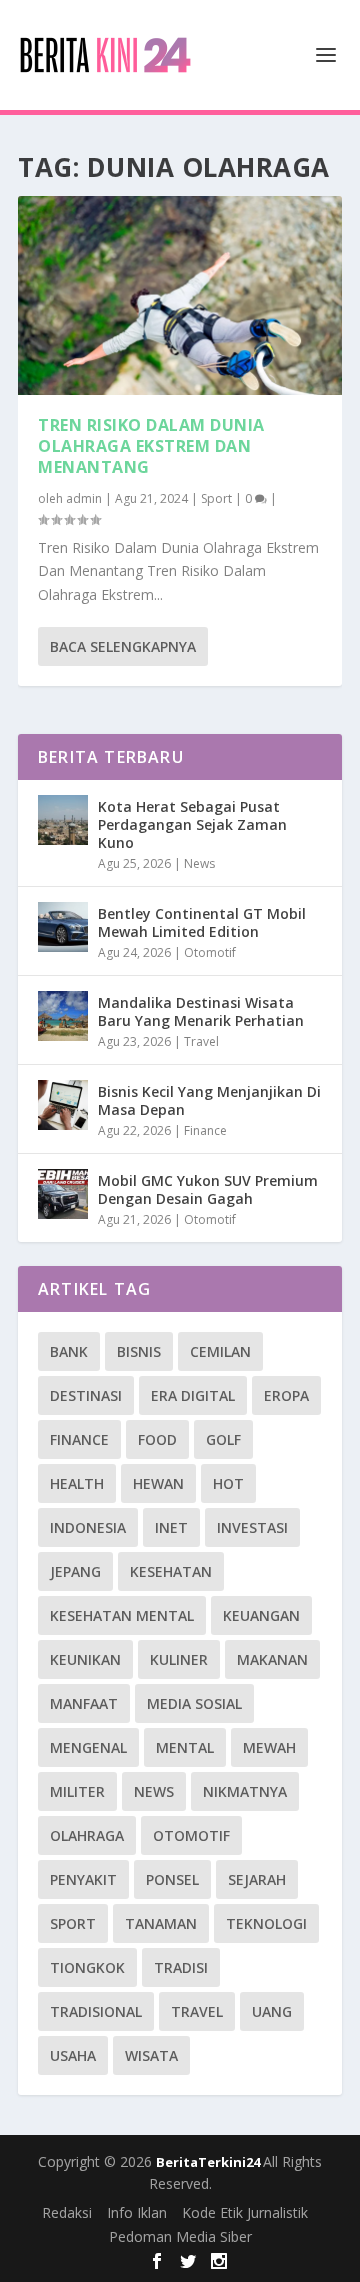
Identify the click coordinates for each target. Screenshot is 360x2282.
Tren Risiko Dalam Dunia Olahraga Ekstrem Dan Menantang (151, 446)
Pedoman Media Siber (180, 2236)
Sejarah (257, 1879)
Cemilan (220, 1351)
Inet (171, 1527)
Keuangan (261, 1615)
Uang (272, 2011)
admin (84, 498)
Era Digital (193, 1395)
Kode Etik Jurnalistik (245, 2212)
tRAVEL (197, 2011)
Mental (185, 1747)
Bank (69, 1351)
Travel (201, 1041)
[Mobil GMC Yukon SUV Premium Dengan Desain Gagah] (63, 1194)
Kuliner (179, 1659)
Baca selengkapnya (123, 646)
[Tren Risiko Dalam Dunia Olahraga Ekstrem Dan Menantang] (180, 295)
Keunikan (85, 1659)
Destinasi (86, 1395)
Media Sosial (194, 1703)
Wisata (151, 2055)
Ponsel (172, 1879)
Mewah (269, 1747)
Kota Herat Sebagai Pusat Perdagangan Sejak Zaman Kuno (192, 824)
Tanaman (161, 1923)
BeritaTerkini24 (209, 2162)
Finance (205, 1130)
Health (77, 1483)
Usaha (73, 2055)
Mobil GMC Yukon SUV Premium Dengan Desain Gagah (208, 1189)
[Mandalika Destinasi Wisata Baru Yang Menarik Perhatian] (63, 1016)
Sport (216, 498)
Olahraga (87, 1835)
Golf (223, 1439)
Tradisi (181, 1967)
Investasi (252, 1527)
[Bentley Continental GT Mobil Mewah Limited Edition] (63, 927)
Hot (228, 1483)
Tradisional (96, 2011)
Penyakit (83, 1879)
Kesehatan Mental (122, 1615)
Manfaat (84, 1703)
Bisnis (139, 1351)
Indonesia (88, 1527)
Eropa (286, 1395)
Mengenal (88, 1747)
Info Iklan (137, 2212)
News (199, 863)
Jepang (75, 1571)
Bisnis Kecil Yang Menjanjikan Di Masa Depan (209, 1100)
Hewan (158, 1483)
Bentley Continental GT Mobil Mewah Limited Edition (202, 922)
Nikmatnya (245, 1791)
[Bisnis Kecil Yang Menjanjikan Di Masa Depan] (63, 1105)
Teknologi (266, 1923)
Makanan (272, 1659)
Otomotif (210, 952)
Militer (77, 1791)
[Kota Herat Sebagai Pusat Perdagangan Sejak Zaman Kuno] (63, 820)
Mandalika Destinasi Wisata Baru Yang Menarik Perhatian (201, 1011)
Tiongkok (87, 1967)
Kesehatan (171, 1571)
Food (157, 1439)
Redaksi (67, 2212)
